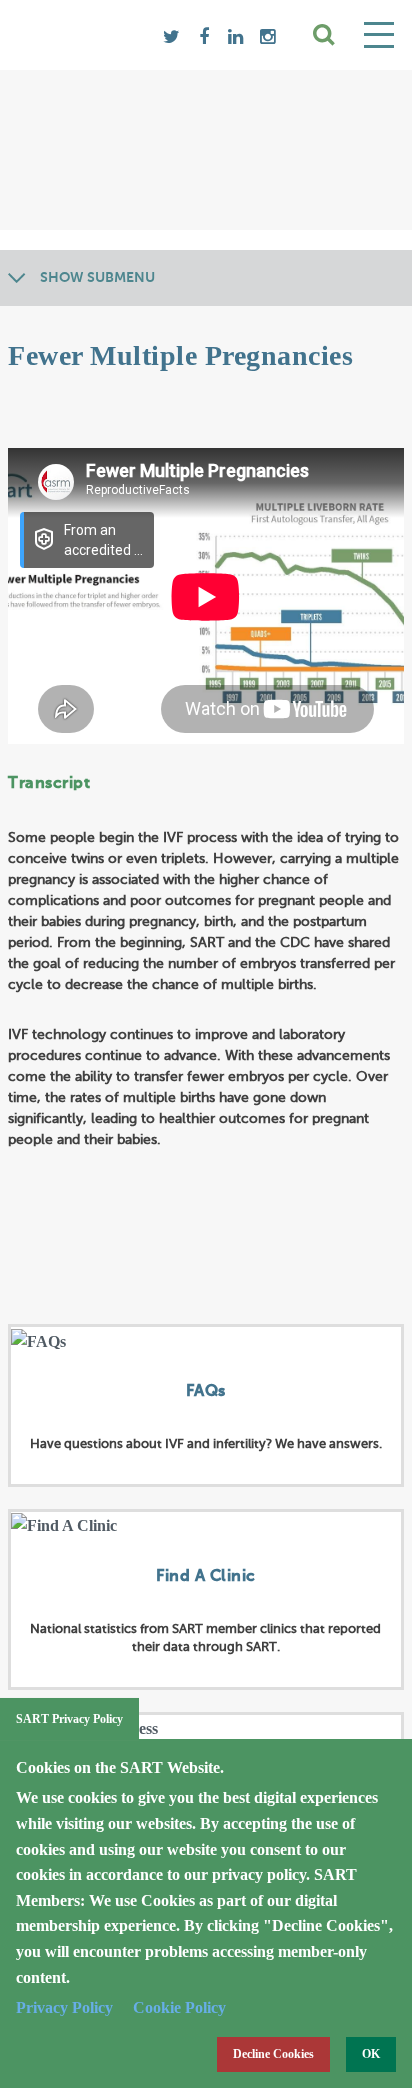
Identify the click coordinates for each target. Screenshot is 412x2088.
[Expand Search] (325, 35)
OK (371, 2054)
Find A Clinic (206, 1577)
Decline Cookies (273, 2054)
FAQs (206, 1392)
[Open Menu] (379, 35)
